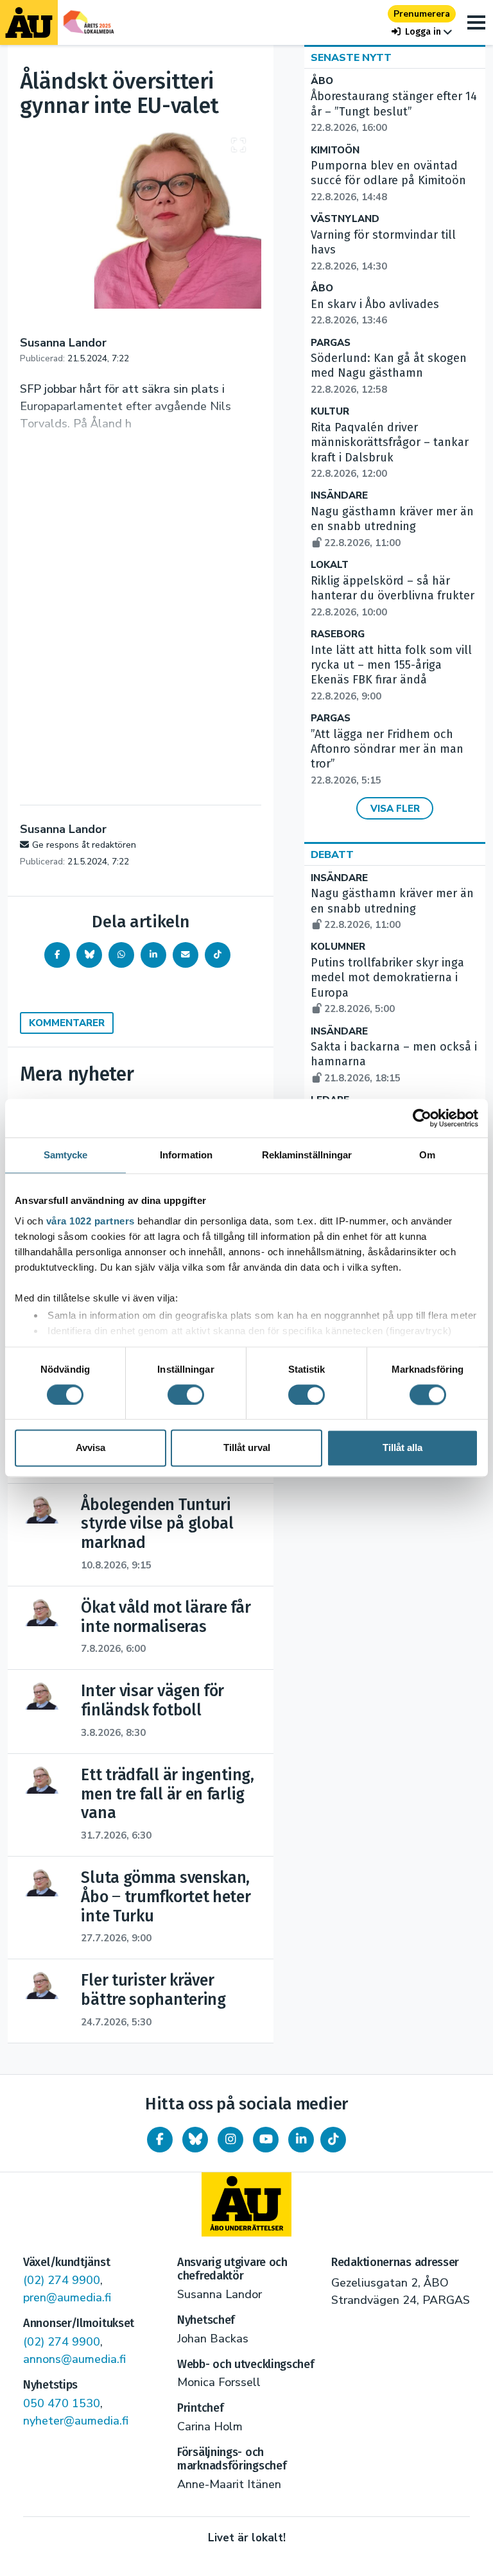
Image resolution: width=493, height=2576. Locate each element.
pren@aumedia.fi (67, 2297)
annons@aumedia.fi (74, 2359)
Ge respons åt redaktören (84, 845)
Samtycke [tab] (66, 1155)
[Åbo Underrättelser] (246, 2204)
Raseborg (338, 634)
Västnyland (345, 219)
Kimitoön (335, 150)
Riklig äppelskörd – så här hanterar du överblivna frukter (393, 596)
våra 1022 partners (91, 1221)
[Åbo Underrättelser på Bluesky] (195, 2140)
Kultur (330, 412)
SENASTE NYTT (351, 58)
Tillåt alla (402, 1448)
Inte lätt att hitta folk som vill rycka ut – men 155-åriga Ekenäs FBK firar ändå (391, 673)
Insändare (339, 496)
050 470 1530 (62, 2403)
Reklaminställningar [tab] (307, 1155)
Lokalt (330, 565)
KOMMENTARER (67, 1023)
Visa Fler (395, 809)
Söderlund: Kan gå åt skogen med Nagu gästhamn (389, 374)
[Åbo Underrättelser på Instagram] (230, 2140)
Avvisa (91, 1448)
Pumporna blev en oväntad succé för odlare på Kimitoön (388, 181)
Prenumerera (422, 14)
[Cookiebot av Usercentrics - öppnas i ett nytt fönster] (422, 1118)
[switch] (186, 1395)
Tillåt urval (247, 1448)
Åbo (322, 81)
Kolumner (338, 947)
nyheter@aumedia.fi (76, 2421)
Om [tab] (427, 1155)
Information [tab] (186, 1155)
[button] (422, 32)
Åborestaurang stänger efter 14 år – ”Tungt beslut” (394, 112)
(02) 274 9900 (62, 2280)
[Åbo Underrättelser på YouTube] (266, 2140)
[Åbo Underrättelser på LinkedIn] (301, 2140)
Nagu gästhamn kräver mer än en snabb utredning (392, 527)
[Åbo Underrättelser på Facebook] (160, 2140)
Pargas (331, 343)
